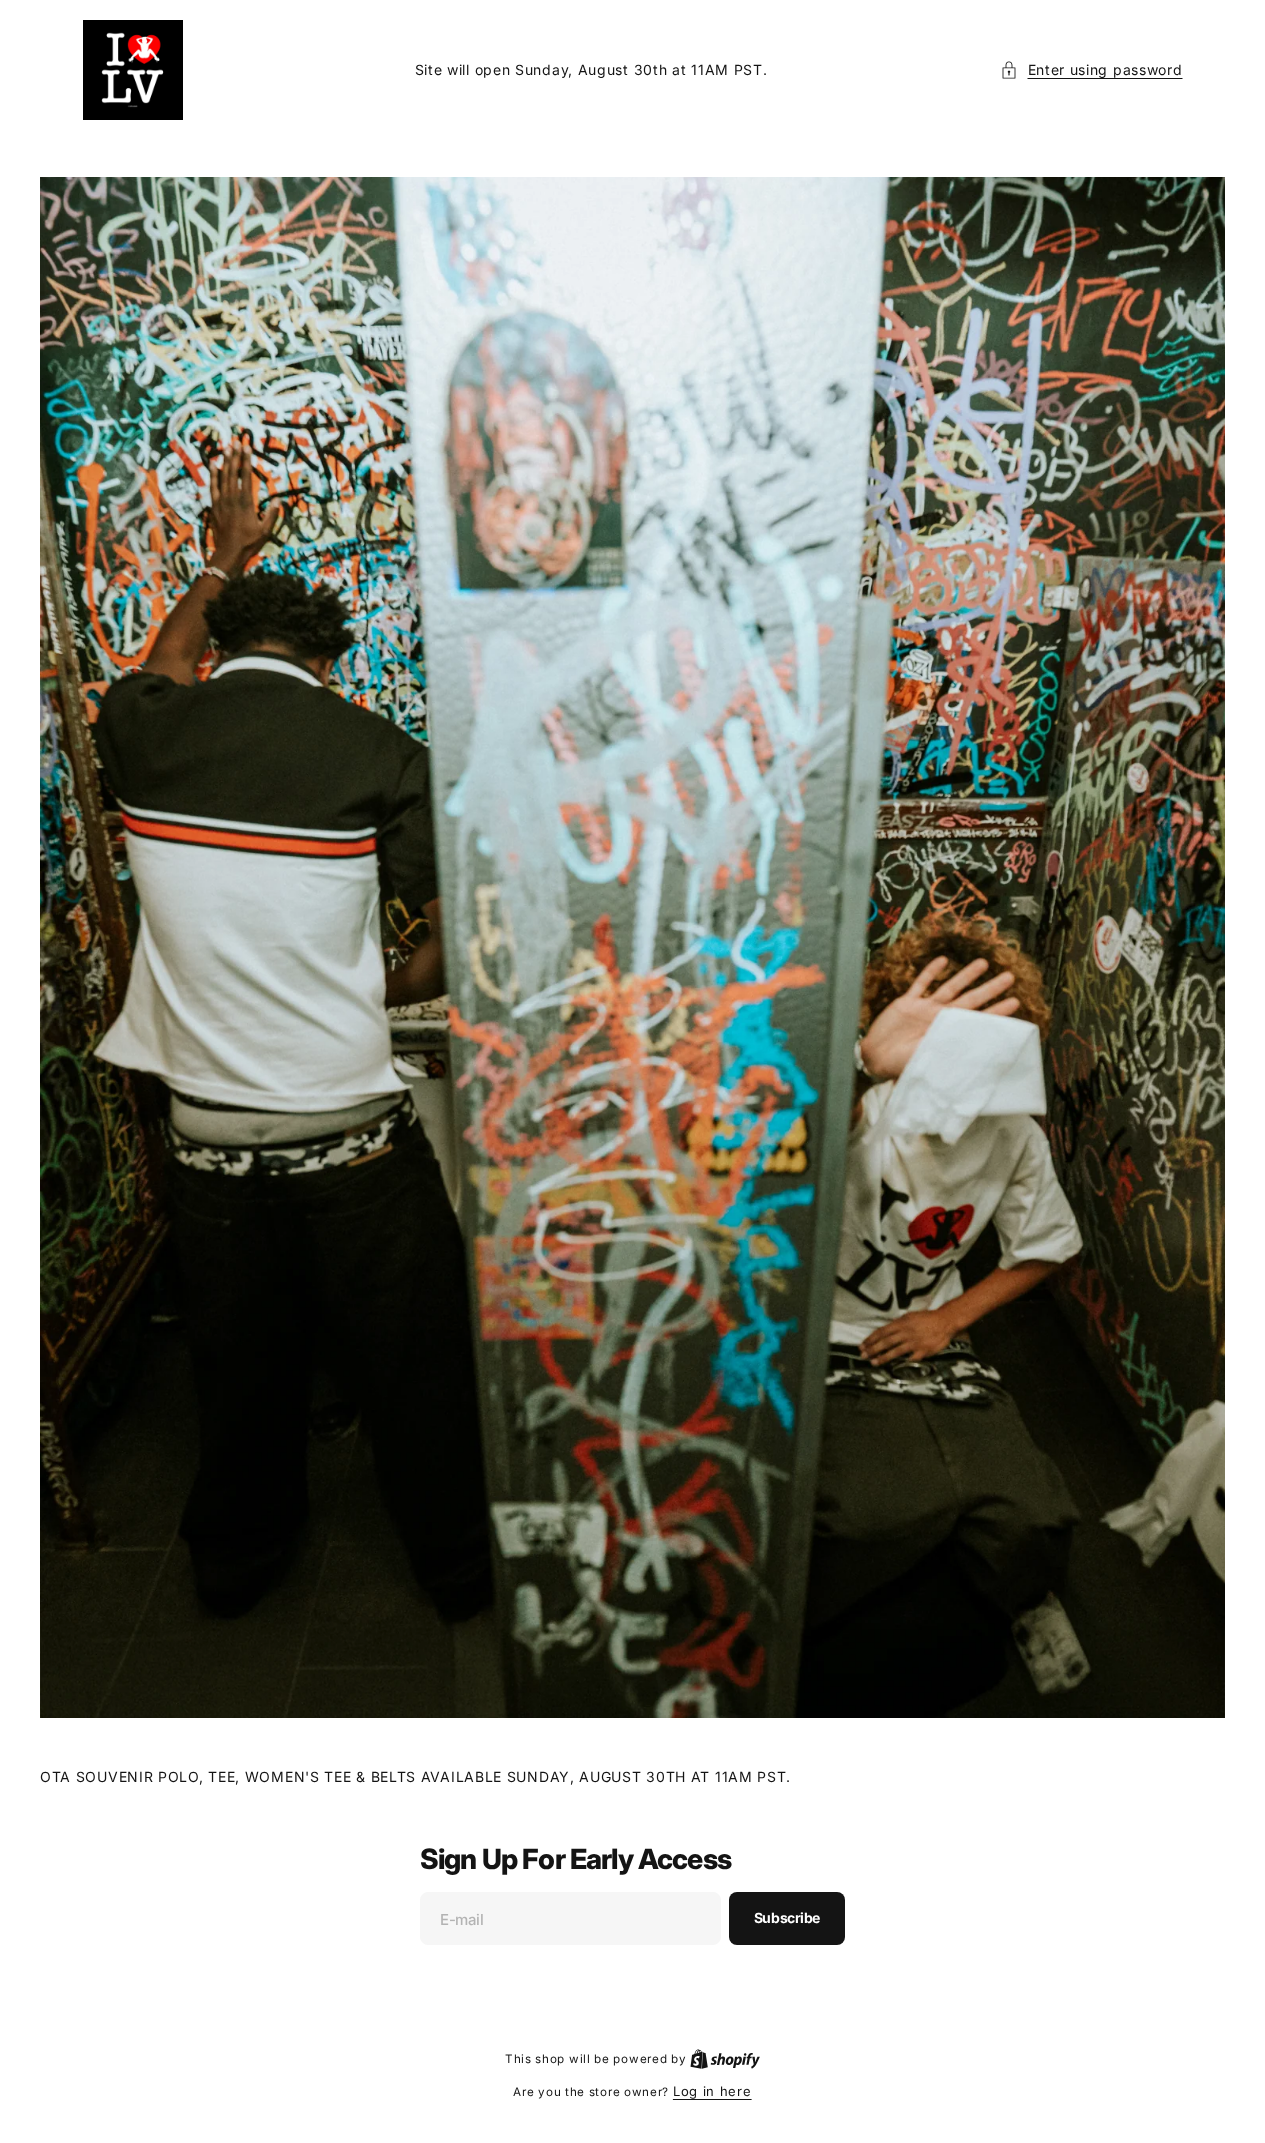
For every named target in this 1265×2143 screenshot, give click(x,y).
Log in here (712, 2091)
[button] (1091, 69)
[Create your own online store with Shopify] (725, 2058)
